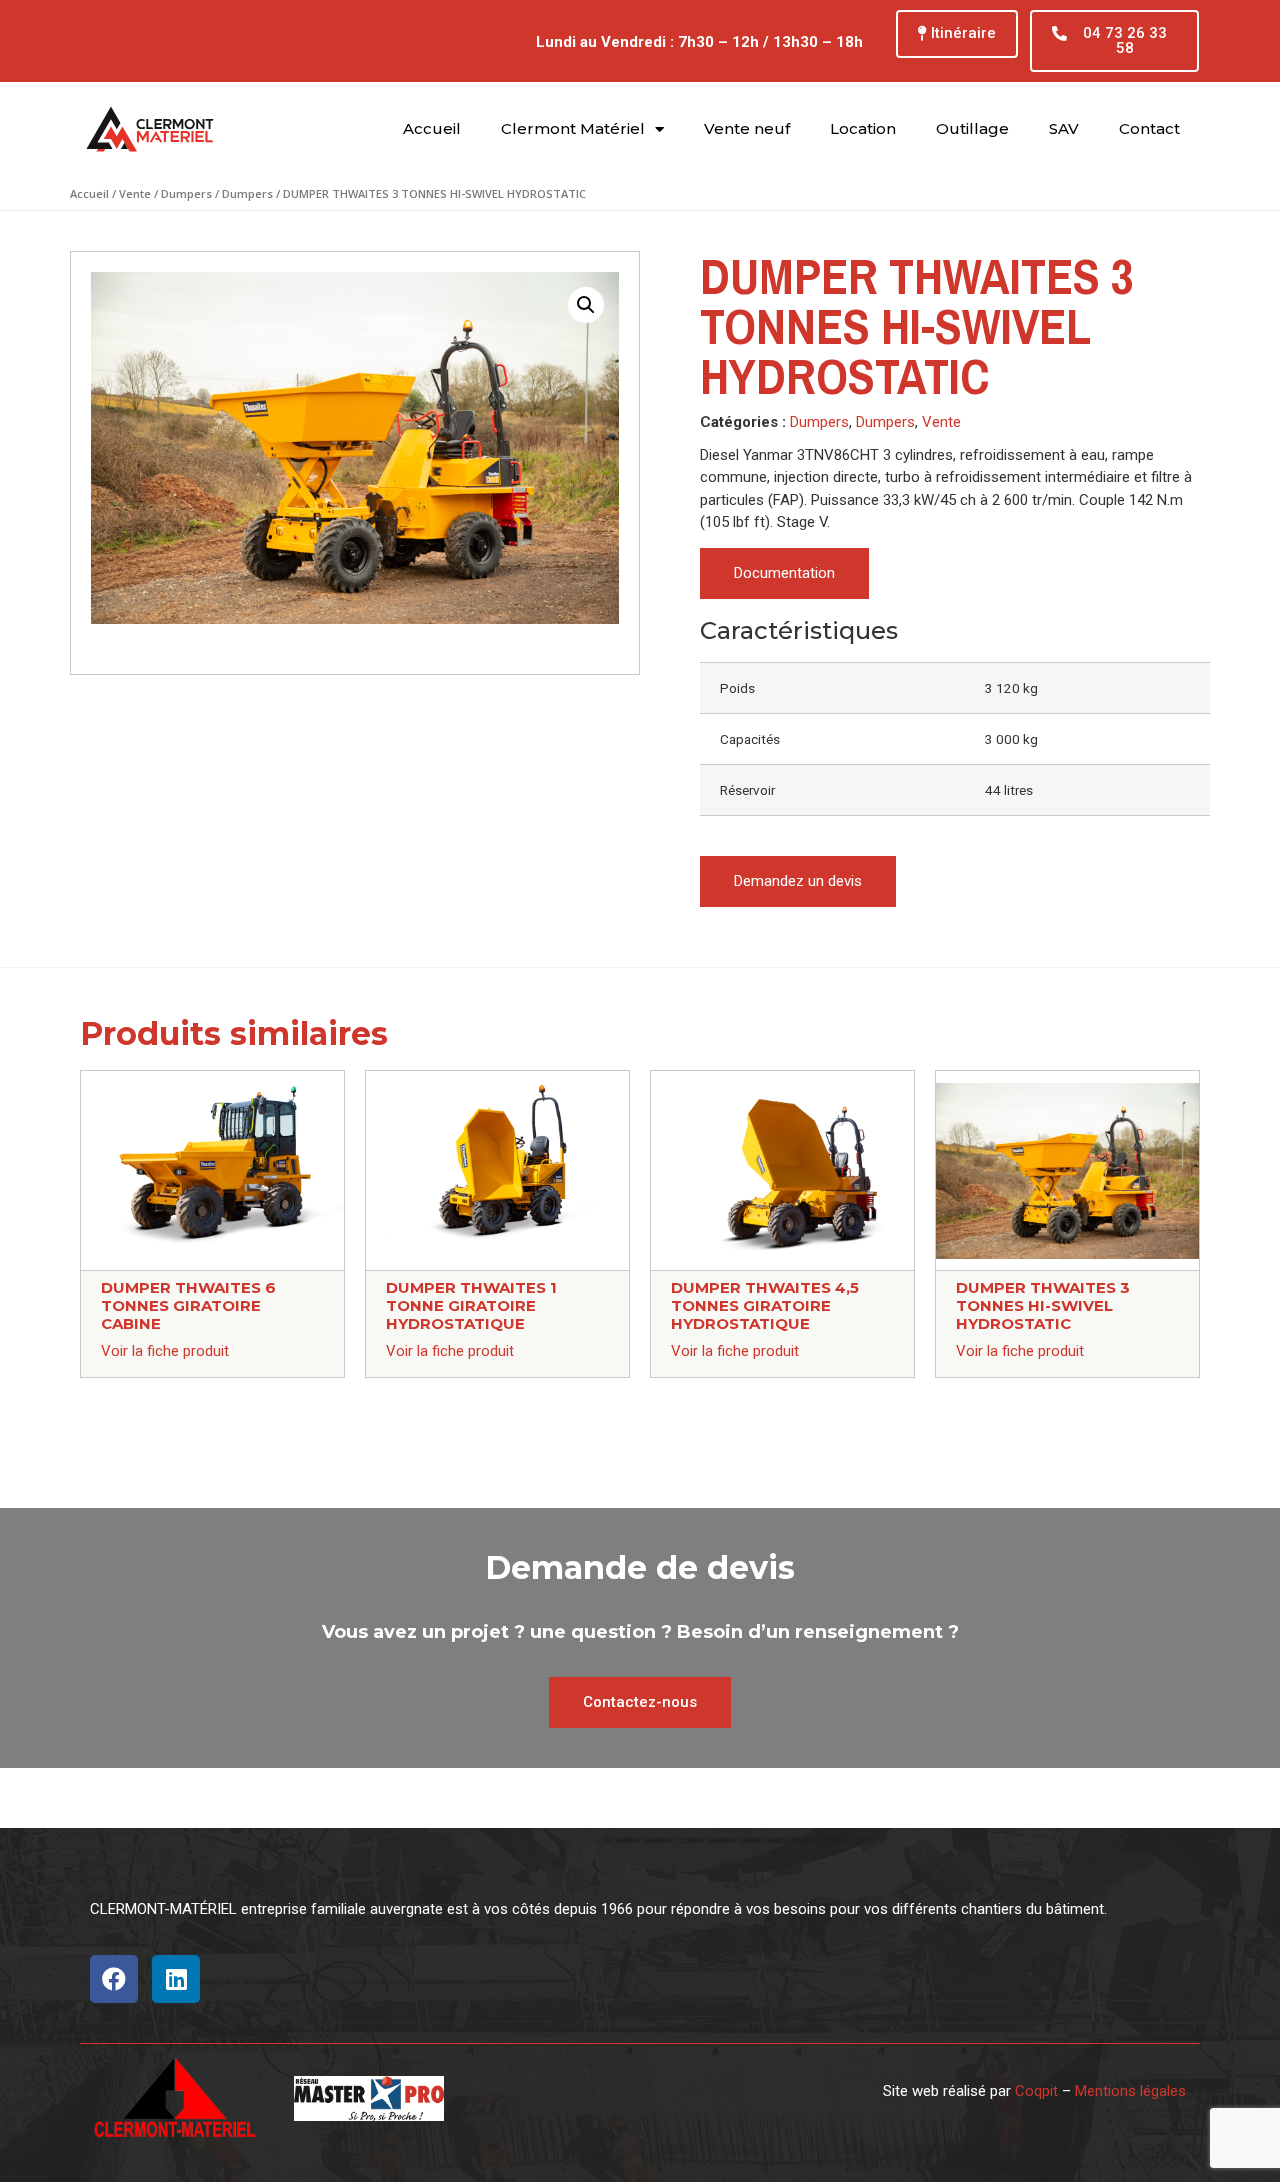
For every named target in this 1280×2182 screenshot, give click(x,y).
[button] (957, 34)
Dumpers (186, 193)
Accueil (432, 128)
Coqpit (1036, 2091)
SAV (1064, 128)
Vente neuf (747, 128)
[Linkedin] (176, 1979)
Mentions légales (1130, 2091)
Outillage (972, 128)
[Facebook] (114, 1979)
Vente (135, 193)
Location (863, 128)
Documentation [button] (784, 573)
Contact (1149, 128)
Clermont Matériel (573, 128)
